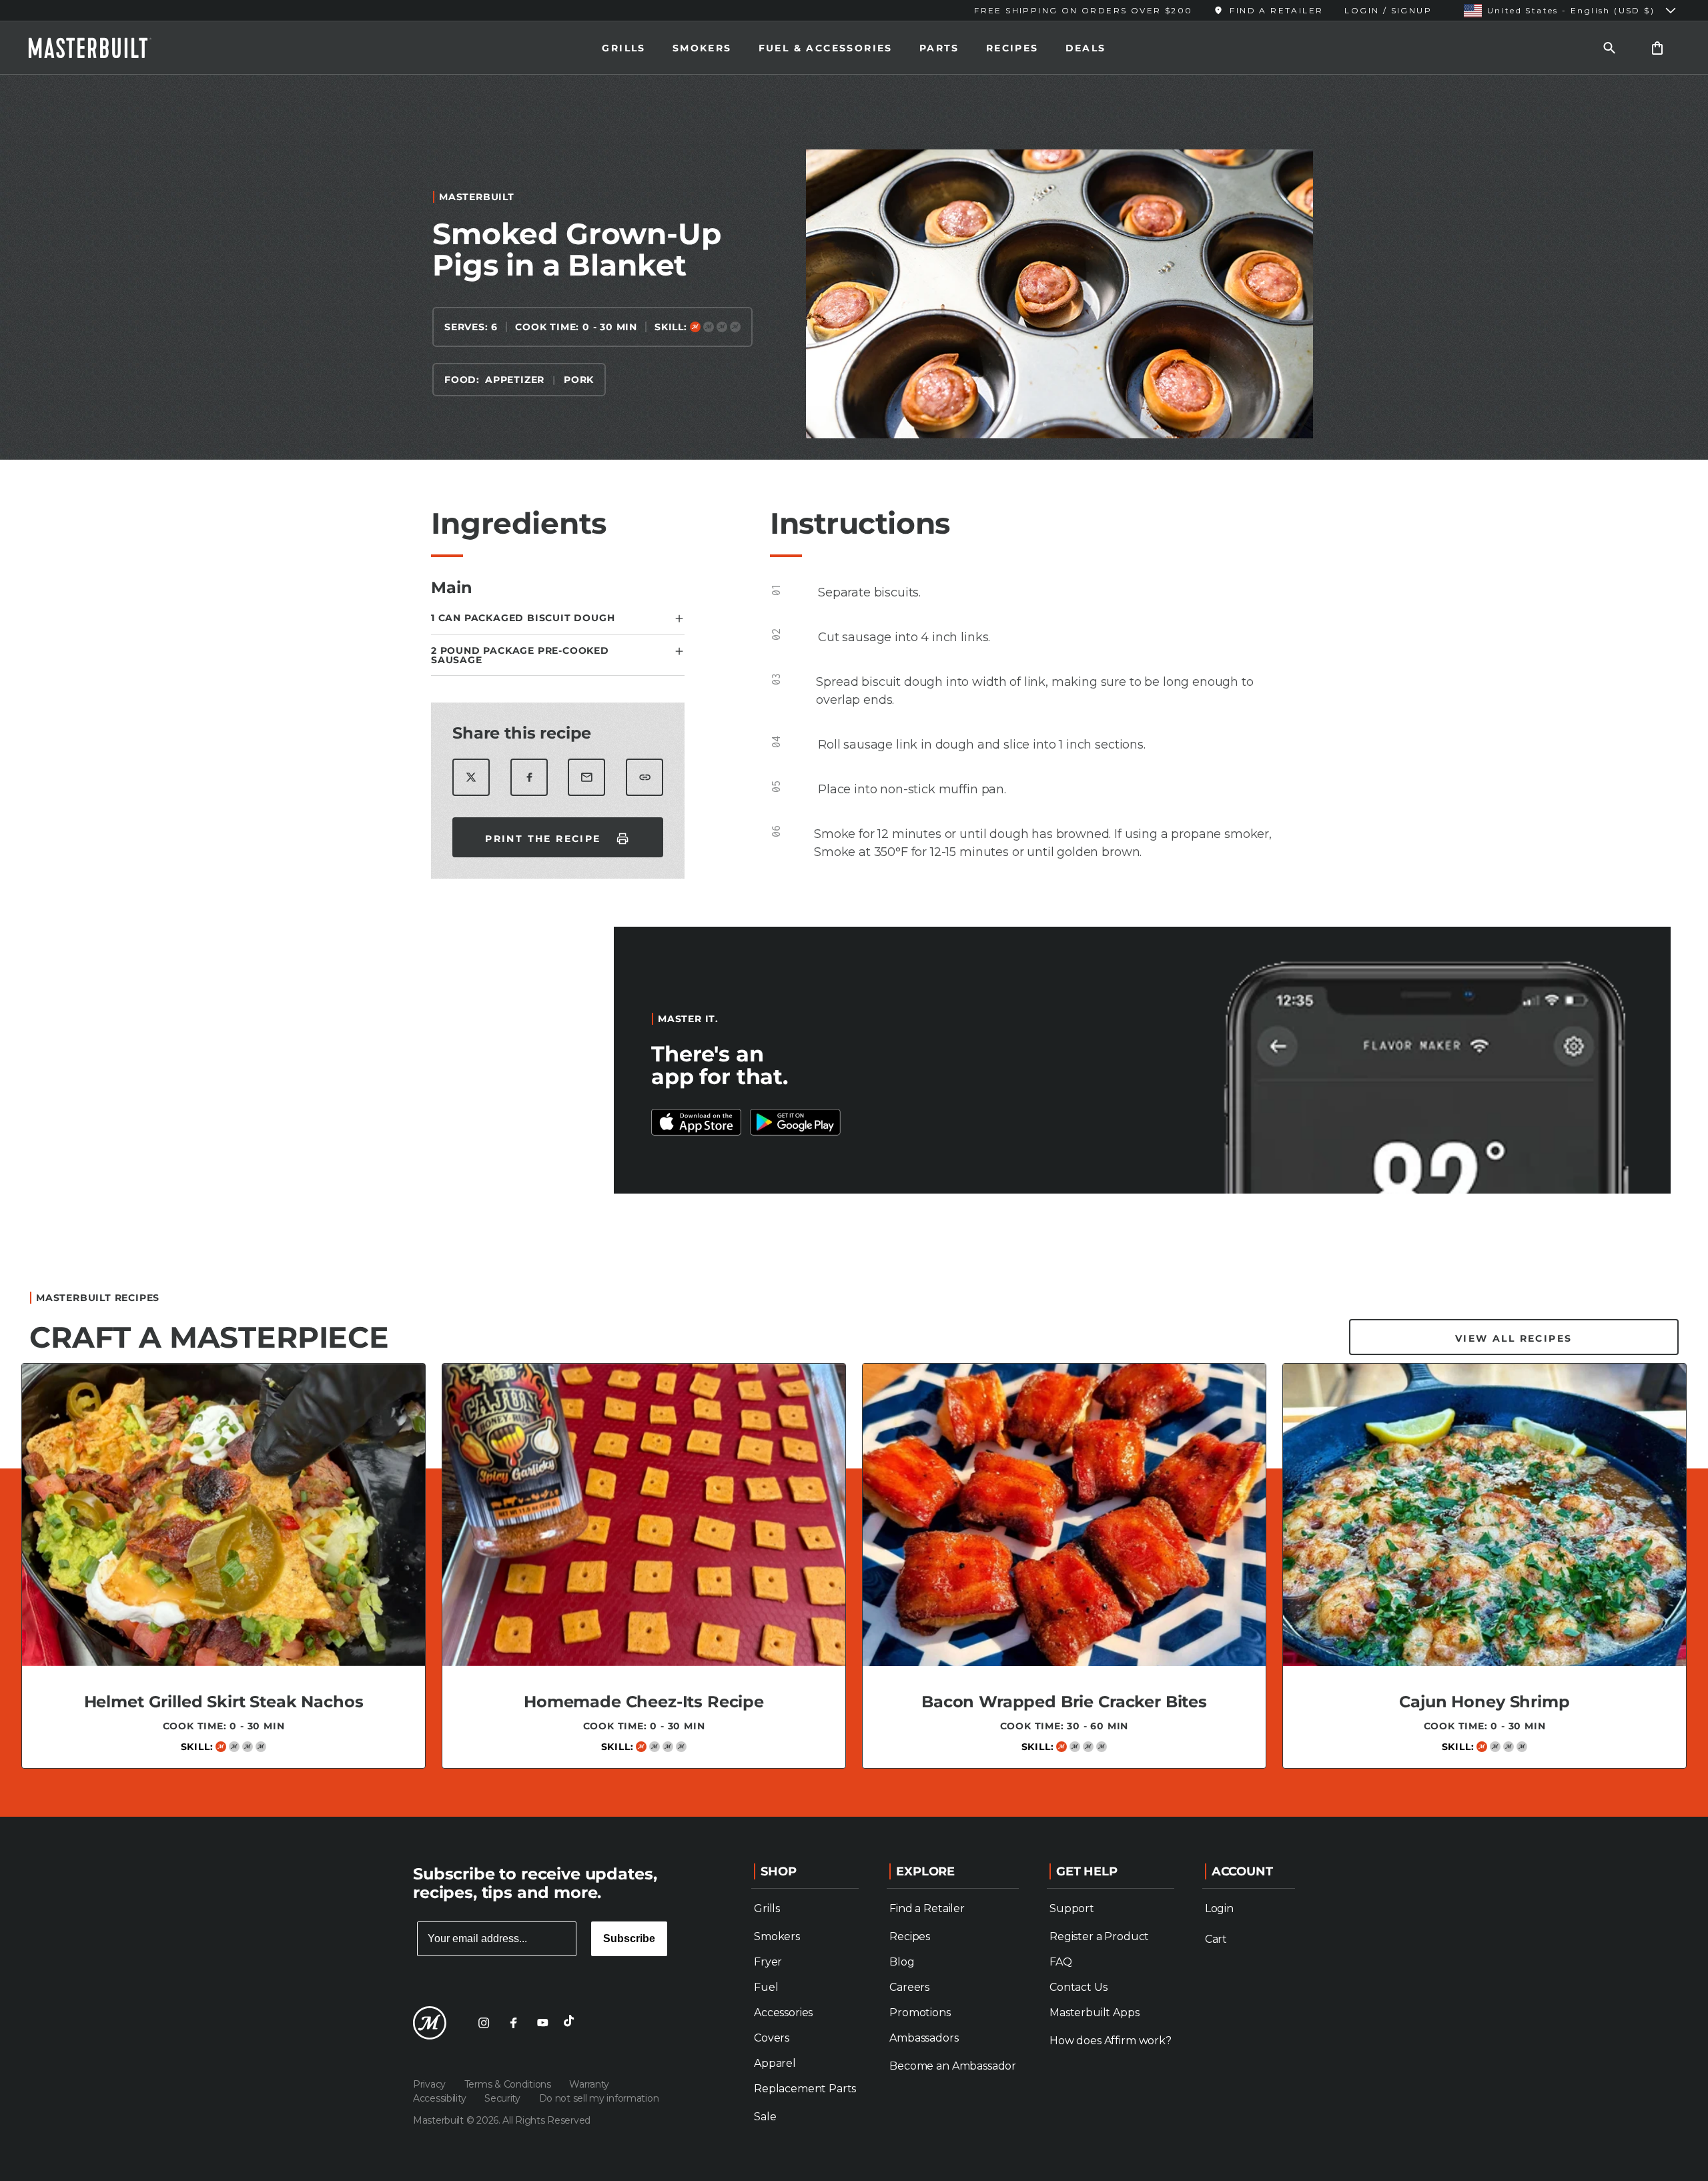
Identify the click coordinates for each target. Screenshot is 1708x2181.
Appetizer (515, 380)
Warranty (589, 2084)
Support (1072, 1908)
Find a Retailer (927, 1908)
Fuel (766, 1987)
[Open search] (1609, 48)
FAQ (1061, 1962)
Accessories (783, 2013)
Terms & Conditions (509, 2084)
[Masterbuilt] (102, 48)
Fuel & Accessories (826, 48)
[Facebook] (513, 2023)
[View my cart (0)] (1657, 48)
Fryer (768, 1962)
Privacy (431, 2084)
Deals (1086, 48)
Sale (765, 2117)
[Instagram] (484, 2023)
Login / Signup (1388, 10)
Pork (579, 380)
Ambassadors (924, 2038)
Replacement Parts (805, 2089)
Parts (939, 48)
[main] (854, 940)
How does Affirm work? (1111, 2041)
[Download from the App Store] (795, 1122)
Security (503, 2098)
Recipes (1012, 48)
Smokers (702, 48)
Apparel (775, 2063)
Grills (623, 48)
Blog (902, 1962)
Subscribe (629, 1938)
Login (1219, 1908)
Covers (772, 2038)
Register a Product (1099, 1936)
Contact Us (1078, 1987)
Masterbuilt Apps (1094, 2013)
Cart (1216, 1939)
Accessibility (441, 2098)
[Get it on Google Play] (697, 1122)
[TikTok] (572, 2023)
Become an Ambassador (953, 2066)
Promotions (920, 2013)
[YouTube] (542, 2023)
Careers (909, 1987)
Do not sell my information (599, 2098)
